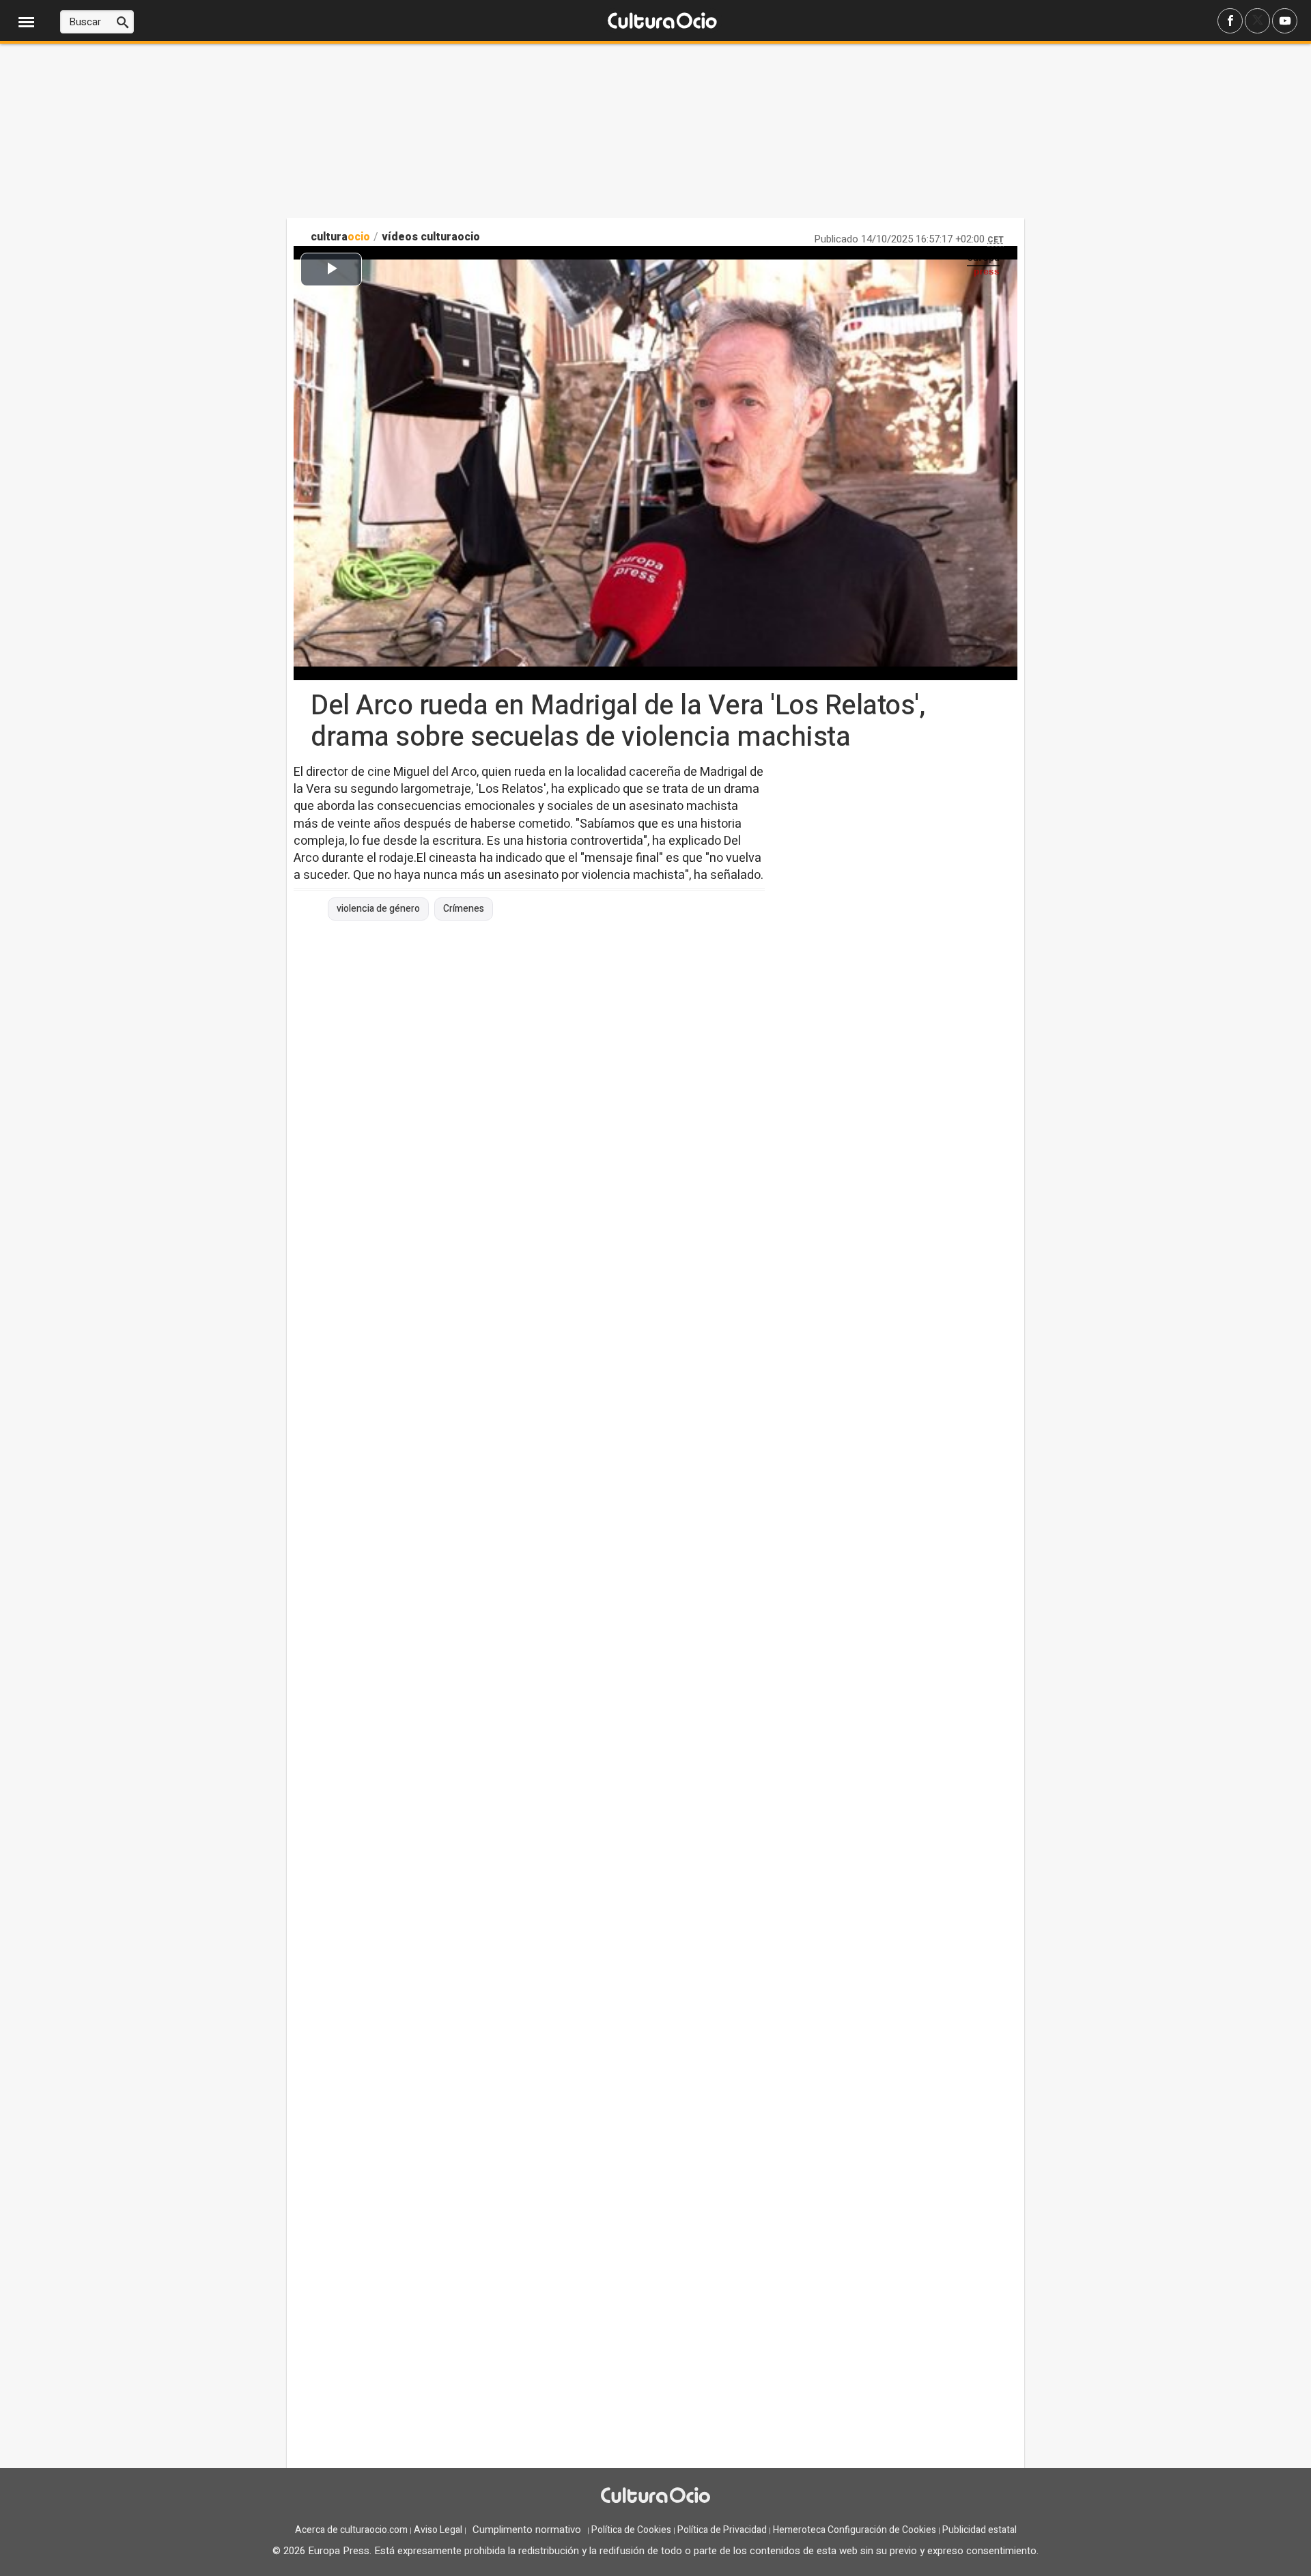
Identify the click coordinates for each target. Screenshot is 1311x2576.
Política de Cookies (631, 2530)
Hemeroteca (799, 2530)
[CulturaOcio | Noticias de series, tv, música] (662, 22)
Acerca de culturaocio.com (351, 2530)
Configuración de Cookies (882, 2530)
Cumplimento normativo (527, 2530)
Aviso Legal (438, 2530)
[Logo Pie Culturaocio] (655, 2497)
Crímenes (464, 909)
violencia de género (378, 909)
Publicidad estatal (979, 2530)
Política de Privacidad (722, 2530)
